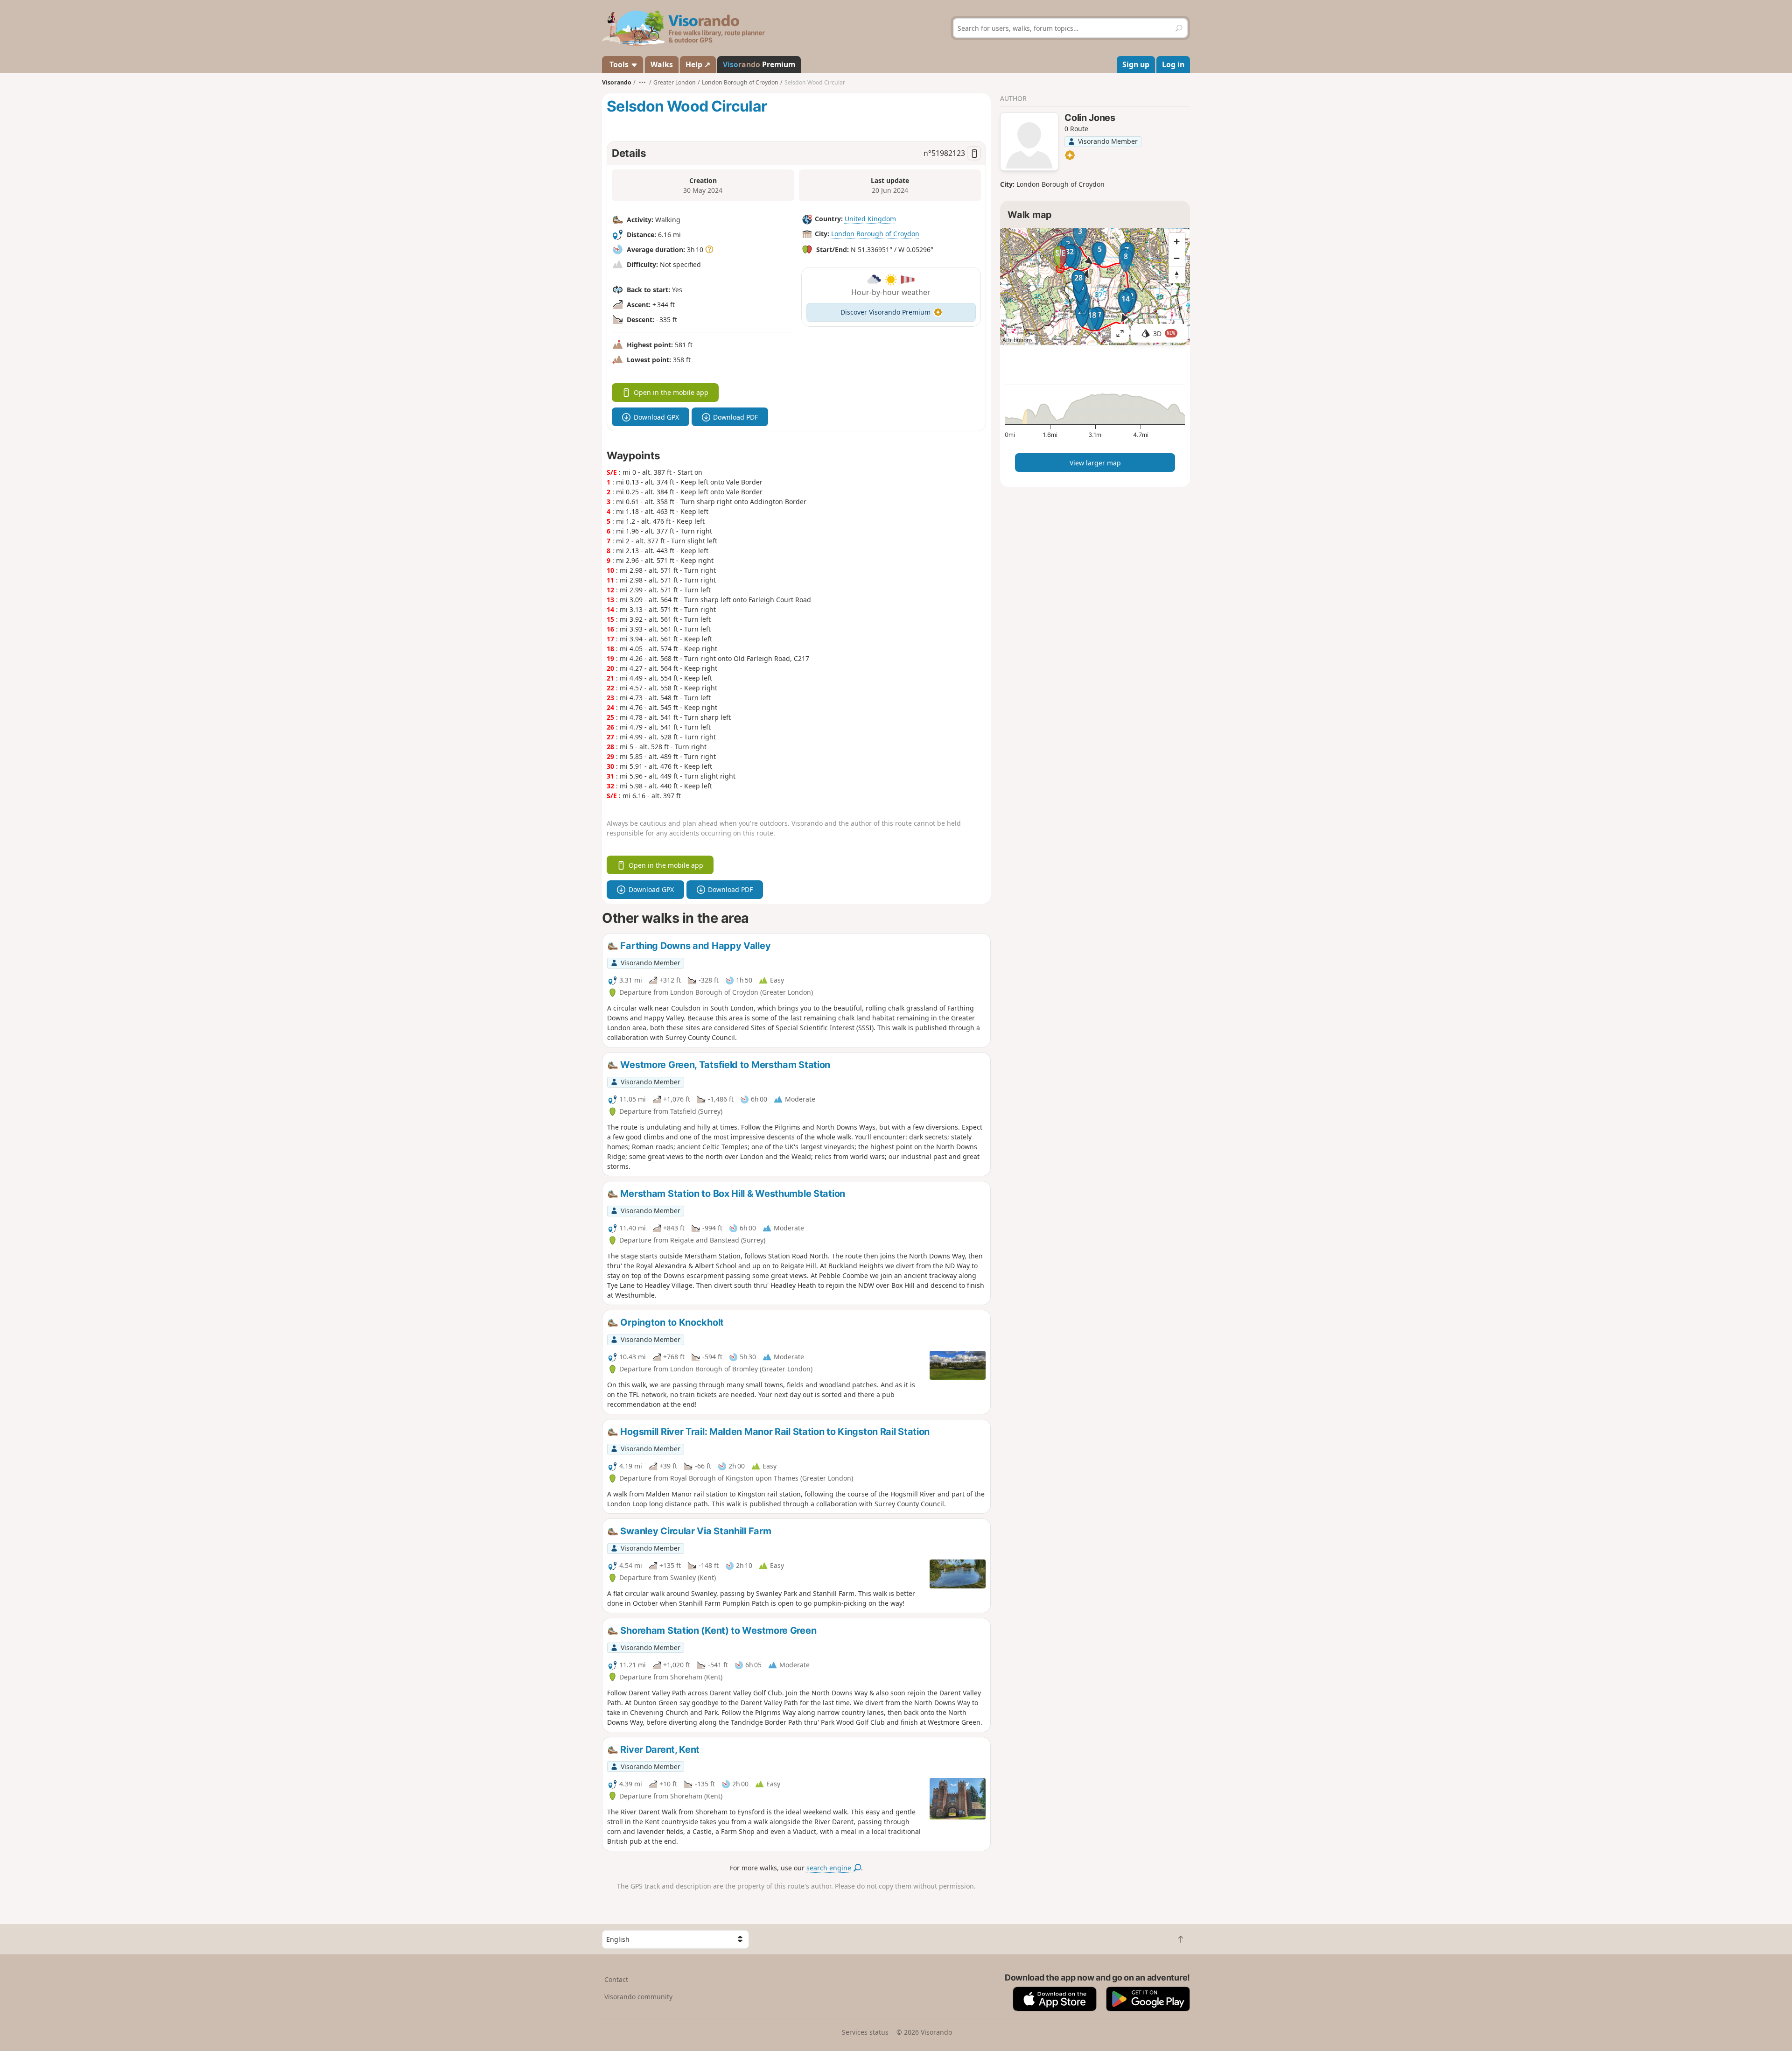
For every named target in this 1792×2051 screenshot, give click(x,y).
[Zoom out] (1177, 258)
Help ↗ (698, 64)
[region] (1095, 287)
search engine (830, 1868)
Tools (619, 64)
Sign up (1136, 64)
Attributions (1018, 340)
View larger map (1095, 463)
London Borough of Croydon (875, 234)
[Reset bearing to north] (1177, 275)
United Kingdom (870, 219)
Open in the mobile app (671, 392)
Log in (1173, 64)
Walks (662, 64)
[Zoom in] (1177, 241)
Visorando (617, 82)
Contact (616, 1979)
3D (1164, 334)
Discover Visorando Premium (885, 312)
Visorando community (638, 1997)
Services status (865, 2032)
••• (642, 82)
